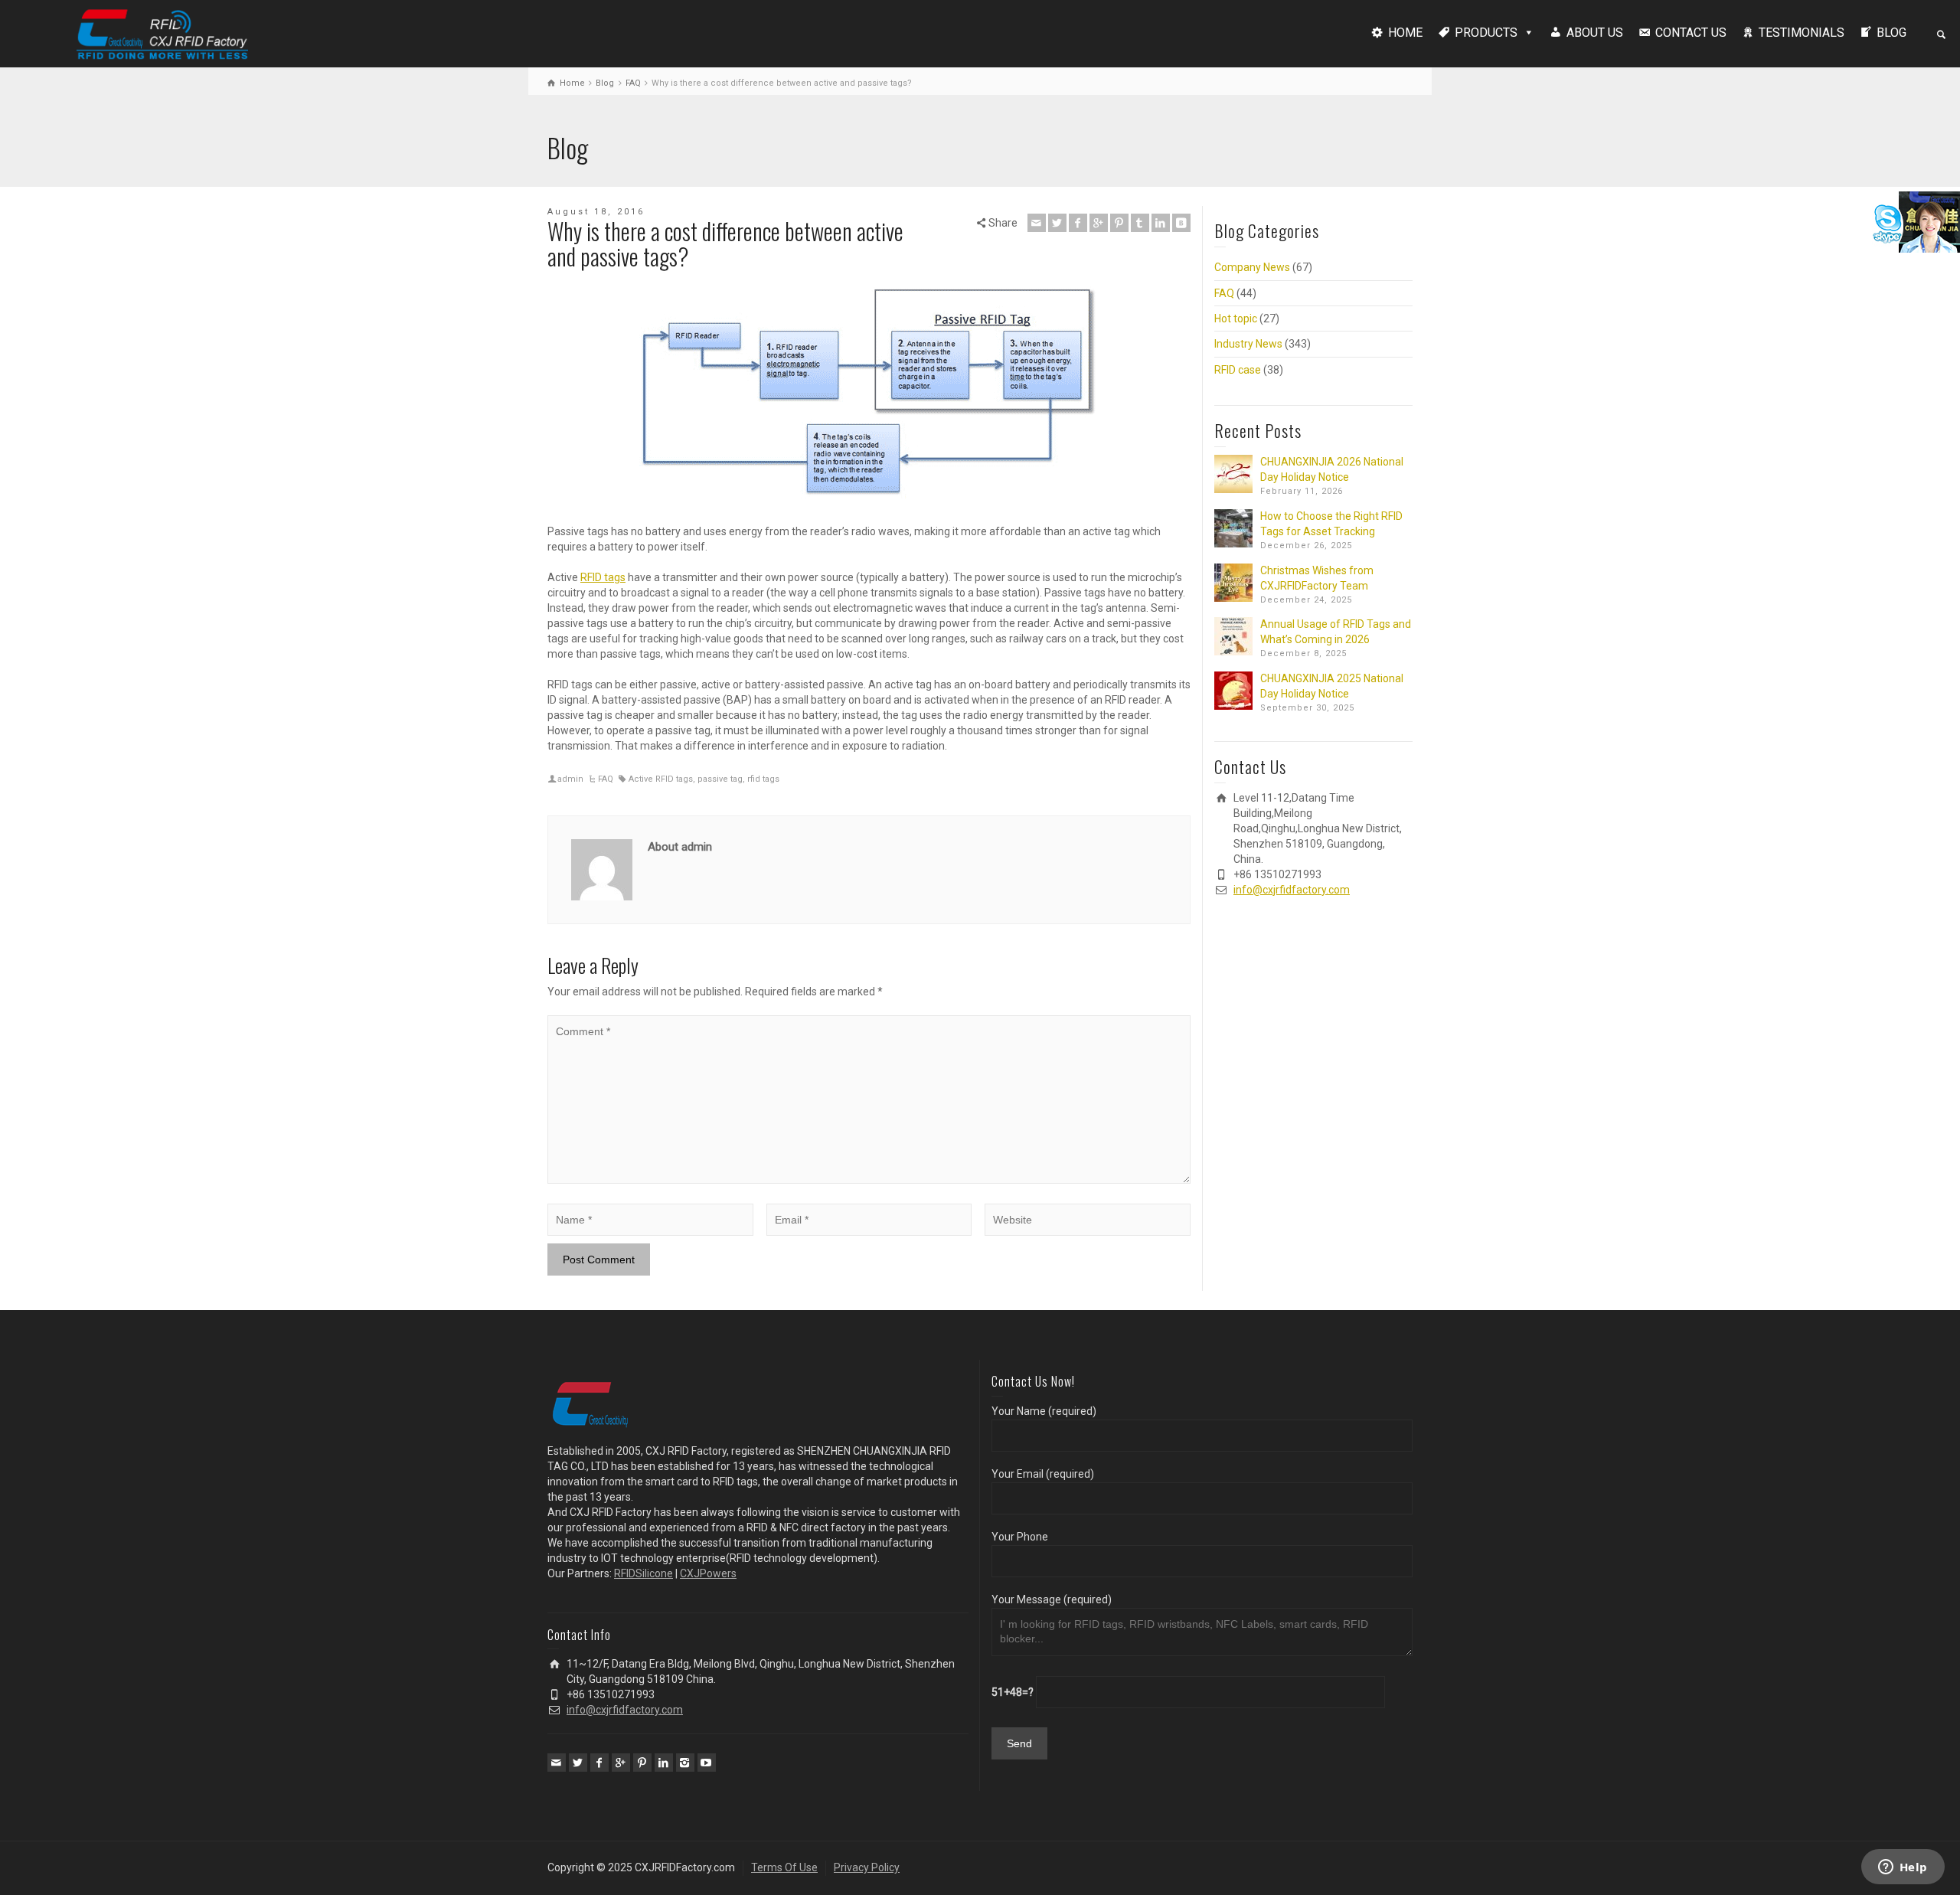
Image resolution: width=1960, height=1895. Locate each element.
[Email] (1037, 223)
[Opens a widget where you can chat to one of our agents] (1903, 1868)
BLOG (1891, 33)
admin (570, 779)
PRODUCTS (1486, 33)
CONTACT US (1691, 33)
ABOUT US (1595, 33)
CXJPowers (708, 1573)
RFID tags (603, 577)
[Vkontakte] (1181, 223)
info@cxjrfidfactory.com (1292, 890)
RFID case (1238, 370)
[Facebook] (1078, 223)
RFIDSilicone (644, 1573)
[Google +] (1099, 223)
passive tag (720, 779)
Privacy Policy (867, 1867)
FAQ (606, 779)
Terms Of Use (784, 1867)
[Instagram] (685, 1763)
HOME (1405, 33)
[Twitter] (1057, 223)
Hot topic (1236, 319)
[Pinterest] (1119, 223)
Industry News (1248, 344)
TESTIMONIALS (1802, 33)
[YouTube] (707, 1763)
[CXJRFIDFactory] (162, 32)
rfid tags (763, 779)
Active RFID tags (661, 779)
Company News (1252, 267)
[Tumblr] (1140, 223)
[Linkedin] (1161, 223)
